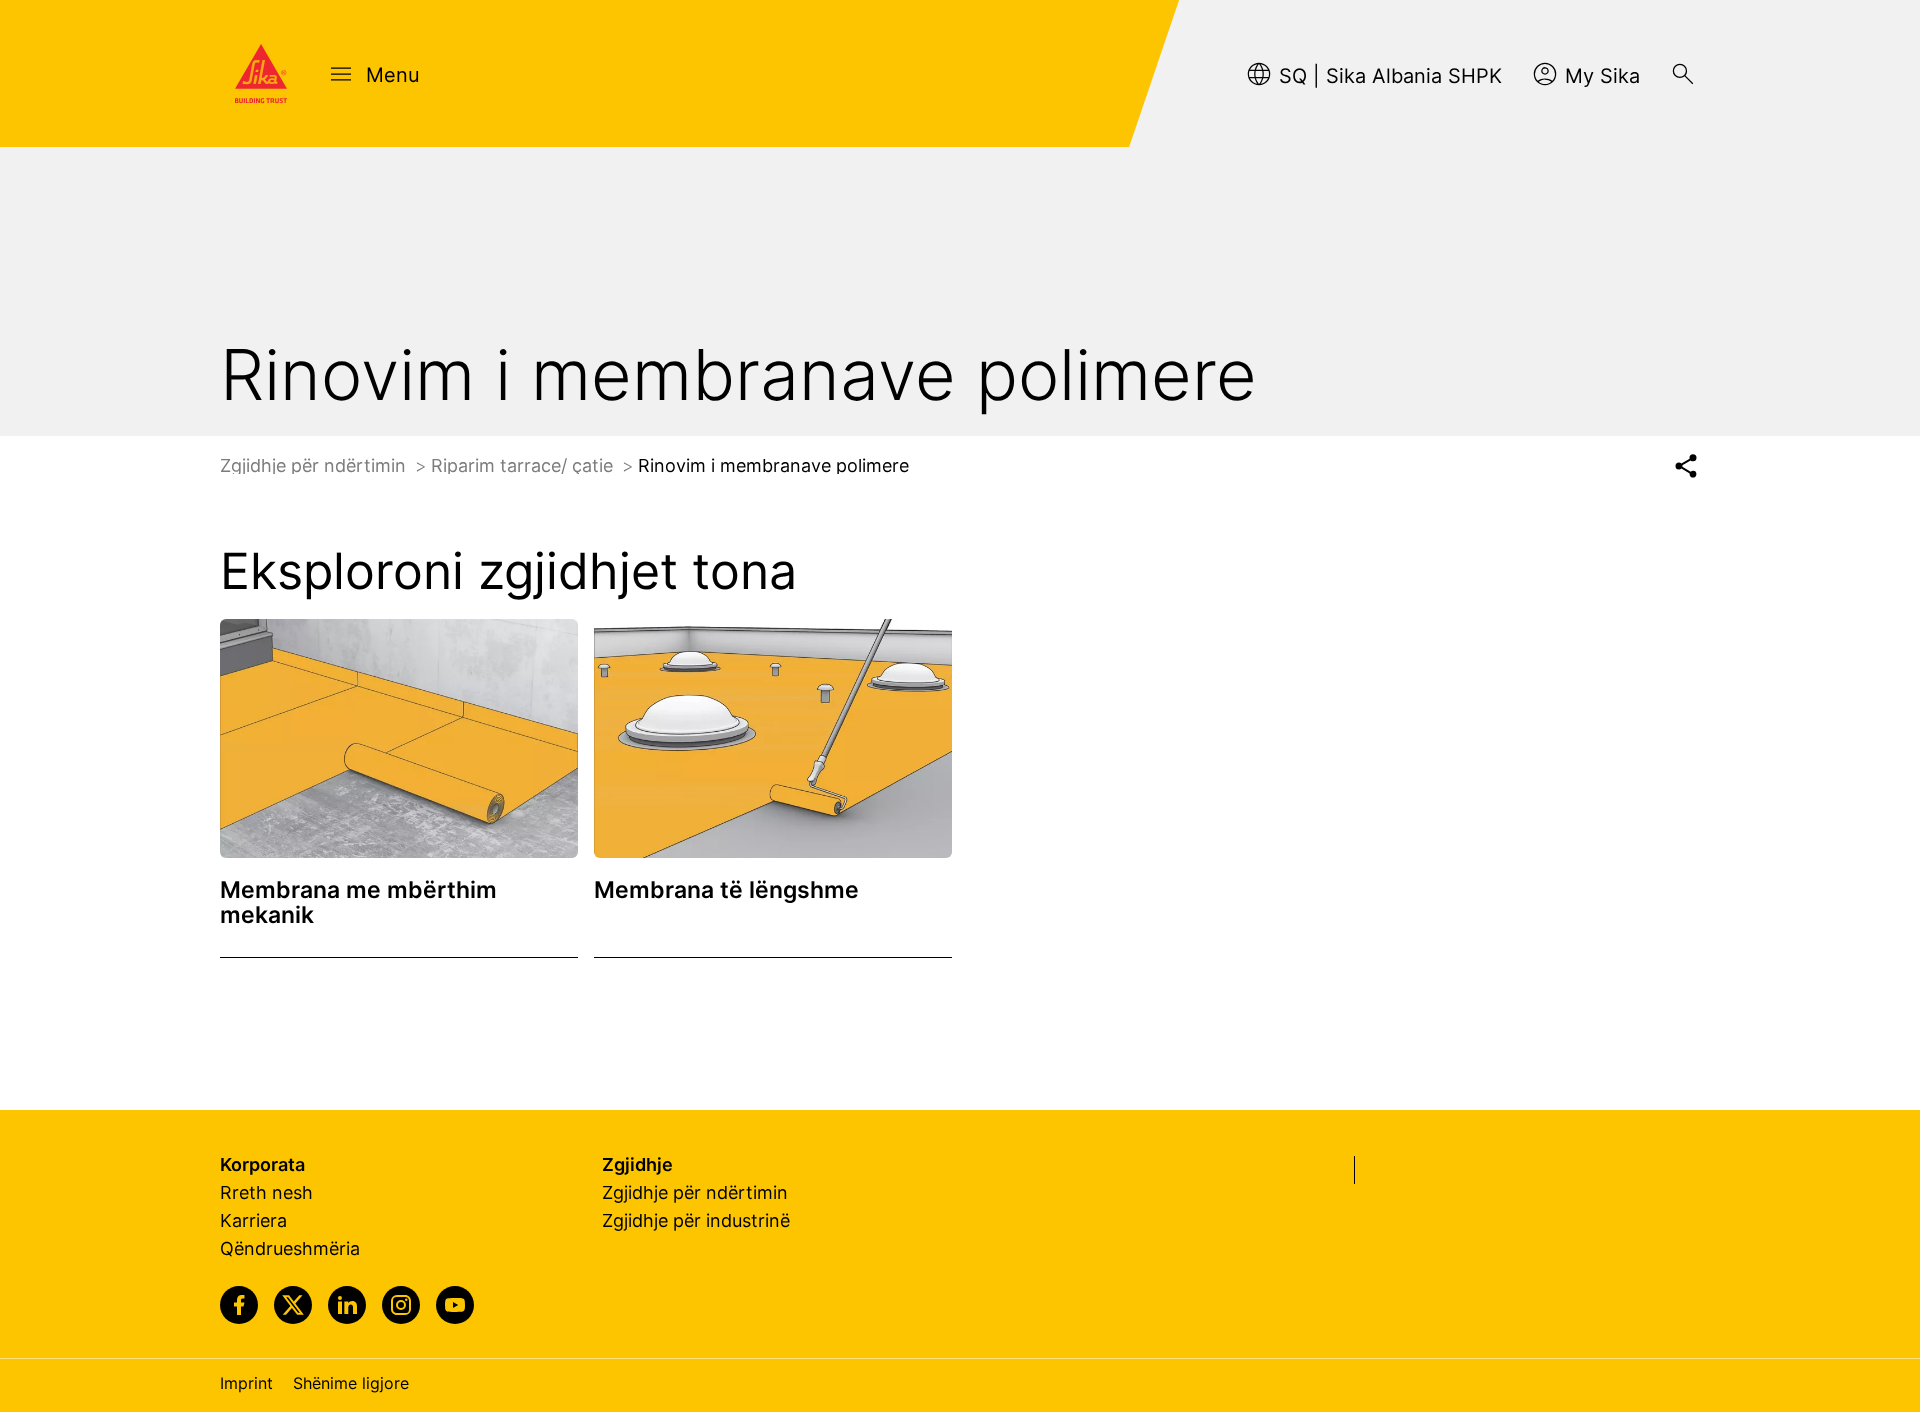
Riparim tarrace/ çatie (524, 465)
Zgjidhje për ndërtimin (315, 465)
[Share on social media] (1685, 466)
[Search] (1683, 74)
